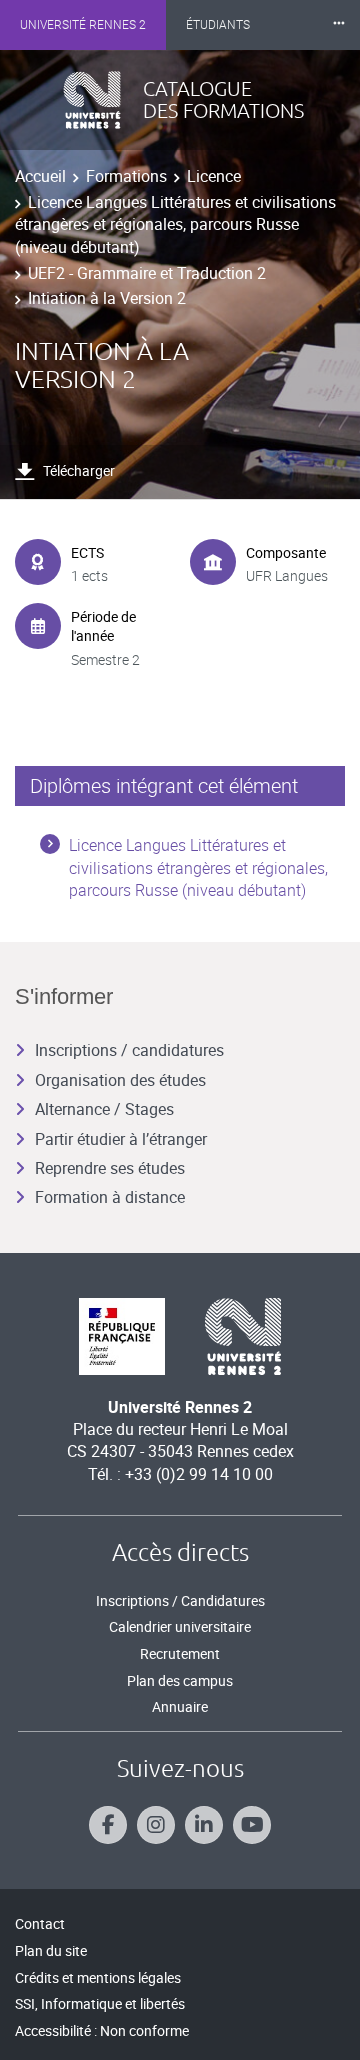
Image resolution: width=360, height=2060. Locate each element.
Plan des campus (180, 1680)
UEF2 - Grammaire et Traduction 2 (147, 273)
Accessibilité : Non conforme (102, 2030)
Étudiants (218, 25)
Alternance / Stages (104, 1109)
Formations (126, 176)
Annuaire (180, 1706)
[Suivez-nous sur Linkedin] (204, 1825)
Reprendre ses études (110, 1168)
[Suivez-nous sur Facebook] (108, 1825)
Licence (214, 176)
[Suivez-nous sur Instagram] (156, 1825)
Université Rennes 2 (83, 25)
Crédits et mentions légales (98, 1977)
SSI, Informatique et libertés (100, 2003)
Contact (40, 1923)
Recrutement (180, 1653)
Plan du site (51, 1950)
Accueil (40, 176)
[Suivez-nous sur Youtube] (252, 1825)
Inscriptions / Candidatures (180, 1600)
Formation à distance (110, 1197)
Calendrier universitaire (180, 1626)
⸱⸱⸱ (339, 24)
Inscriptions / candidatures (129, 1050)
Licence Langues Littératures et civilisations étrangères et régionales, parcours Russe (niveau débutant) (175, 224)
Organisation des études (120, 1080)
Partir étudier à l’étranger (121, 1139)
